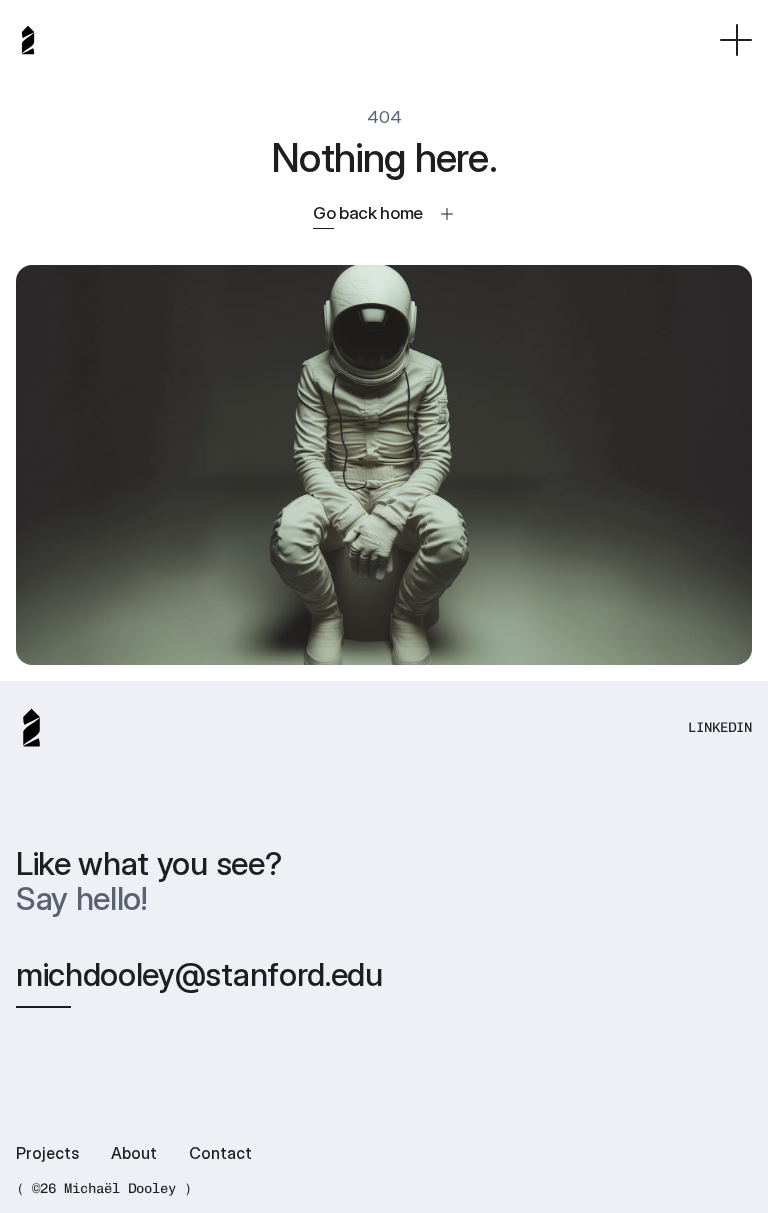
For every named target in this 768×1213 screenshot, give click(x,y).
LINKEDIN (720, 727)
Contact (220, 1153)
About (134, 1153)
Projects (47, 1153)
